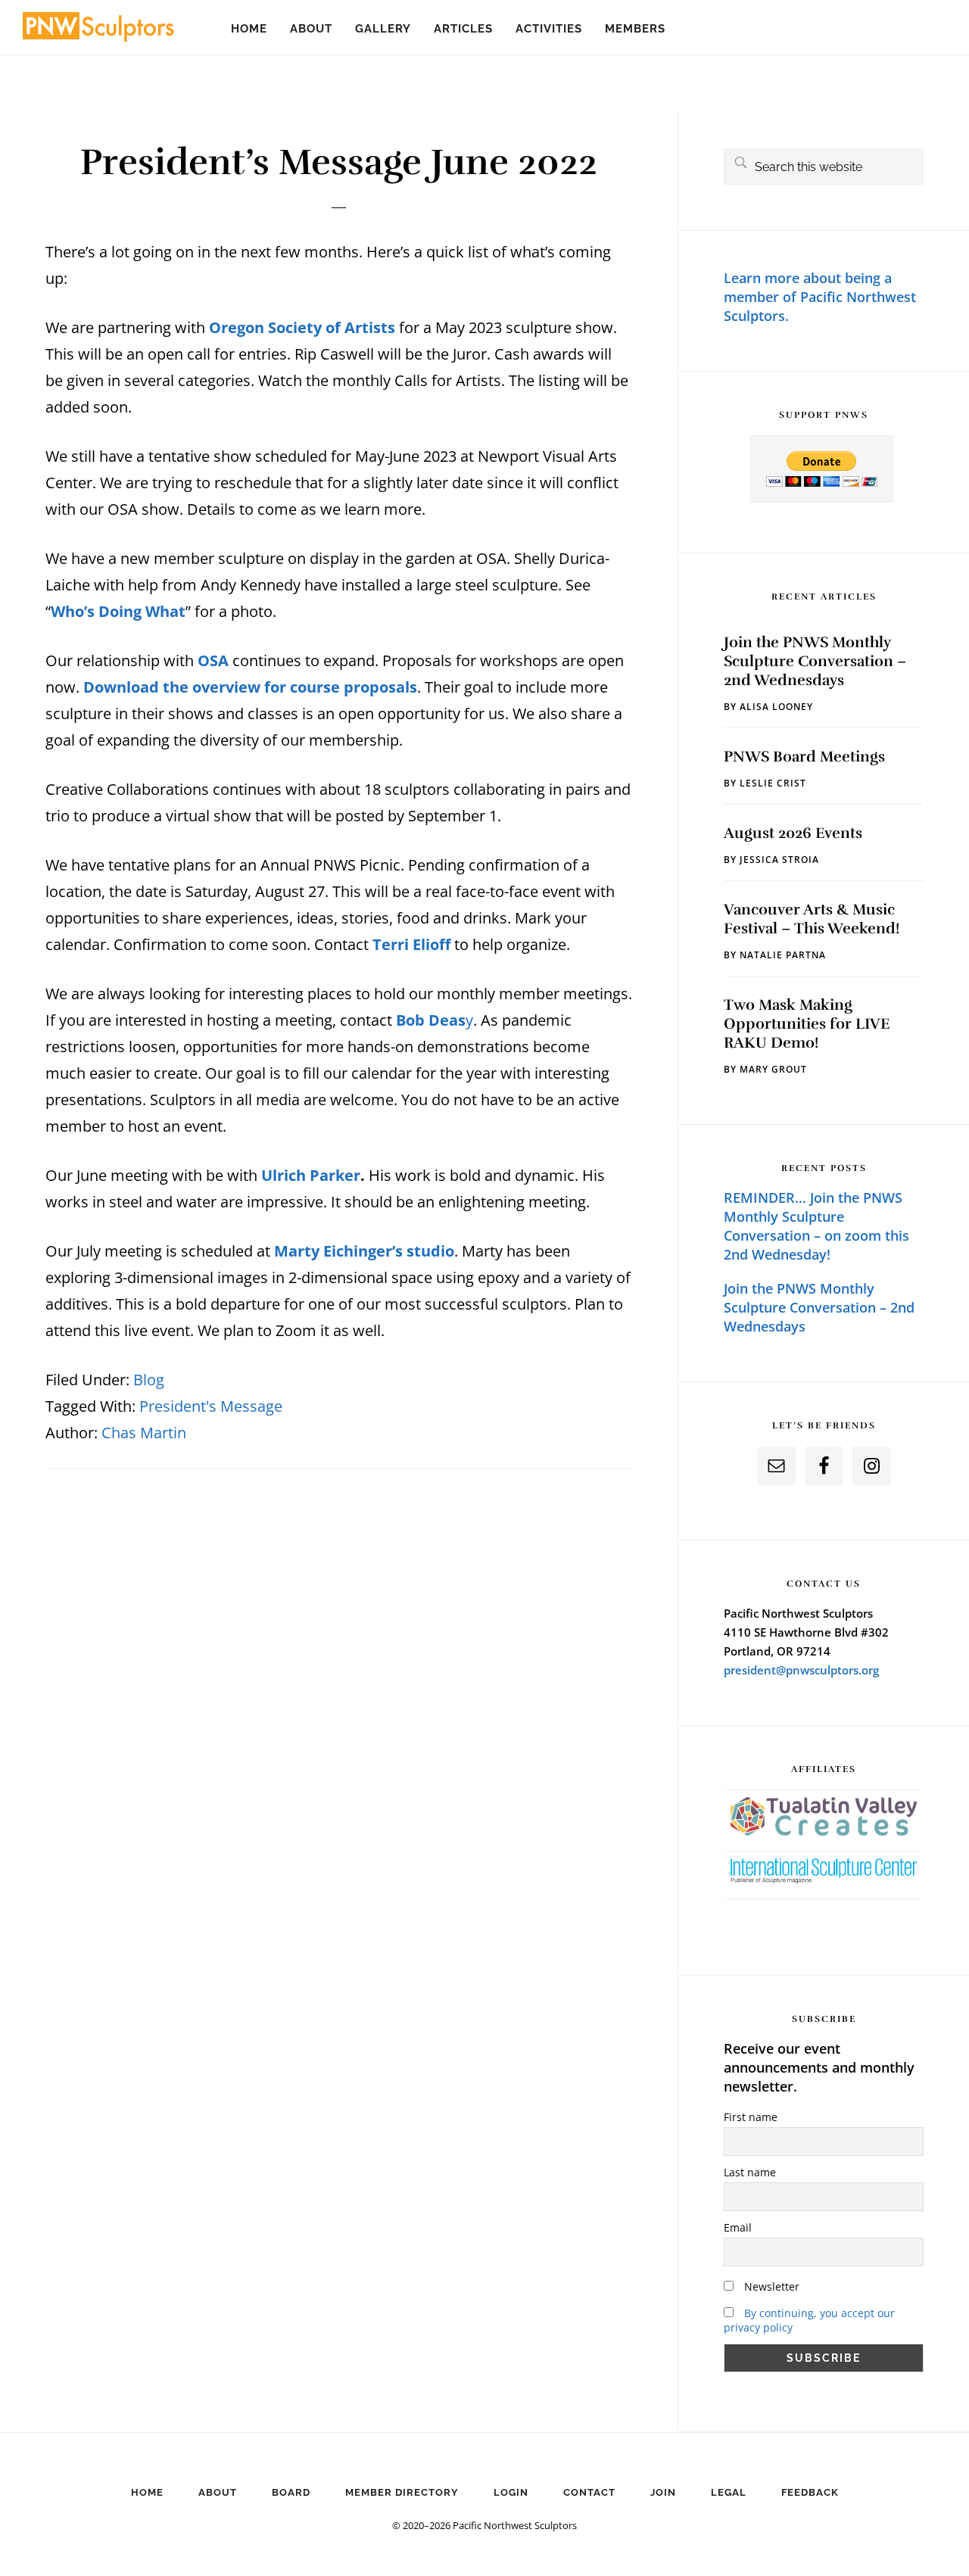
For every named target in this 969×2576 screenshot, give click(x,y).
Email (738, 2227)
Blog (149, 1380)
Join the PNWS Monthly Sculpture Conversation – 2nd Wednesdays (815, 661)
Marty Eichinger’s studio (364, 1251)
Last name (750, 2172)
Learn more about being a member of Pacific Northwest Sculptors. (820, 297)
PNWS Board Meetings (804, 757)
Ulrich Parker (311, 1175)
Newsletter (770, 2286)
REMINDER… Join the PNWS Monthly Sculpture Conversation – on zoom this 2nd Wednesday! (816, 1226)
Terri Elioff (411, 944)
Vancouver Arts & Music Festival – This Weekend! (812, 919)
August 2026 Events (793, 833)
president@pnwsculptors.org (801, 1670)
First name (751, 2117)
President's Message (211, 1406)
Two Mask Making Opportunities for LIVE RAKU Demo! (807, 1024)
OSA (213, 660)
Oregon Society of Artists (302, 327)
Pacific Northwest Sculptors (98, 30)
